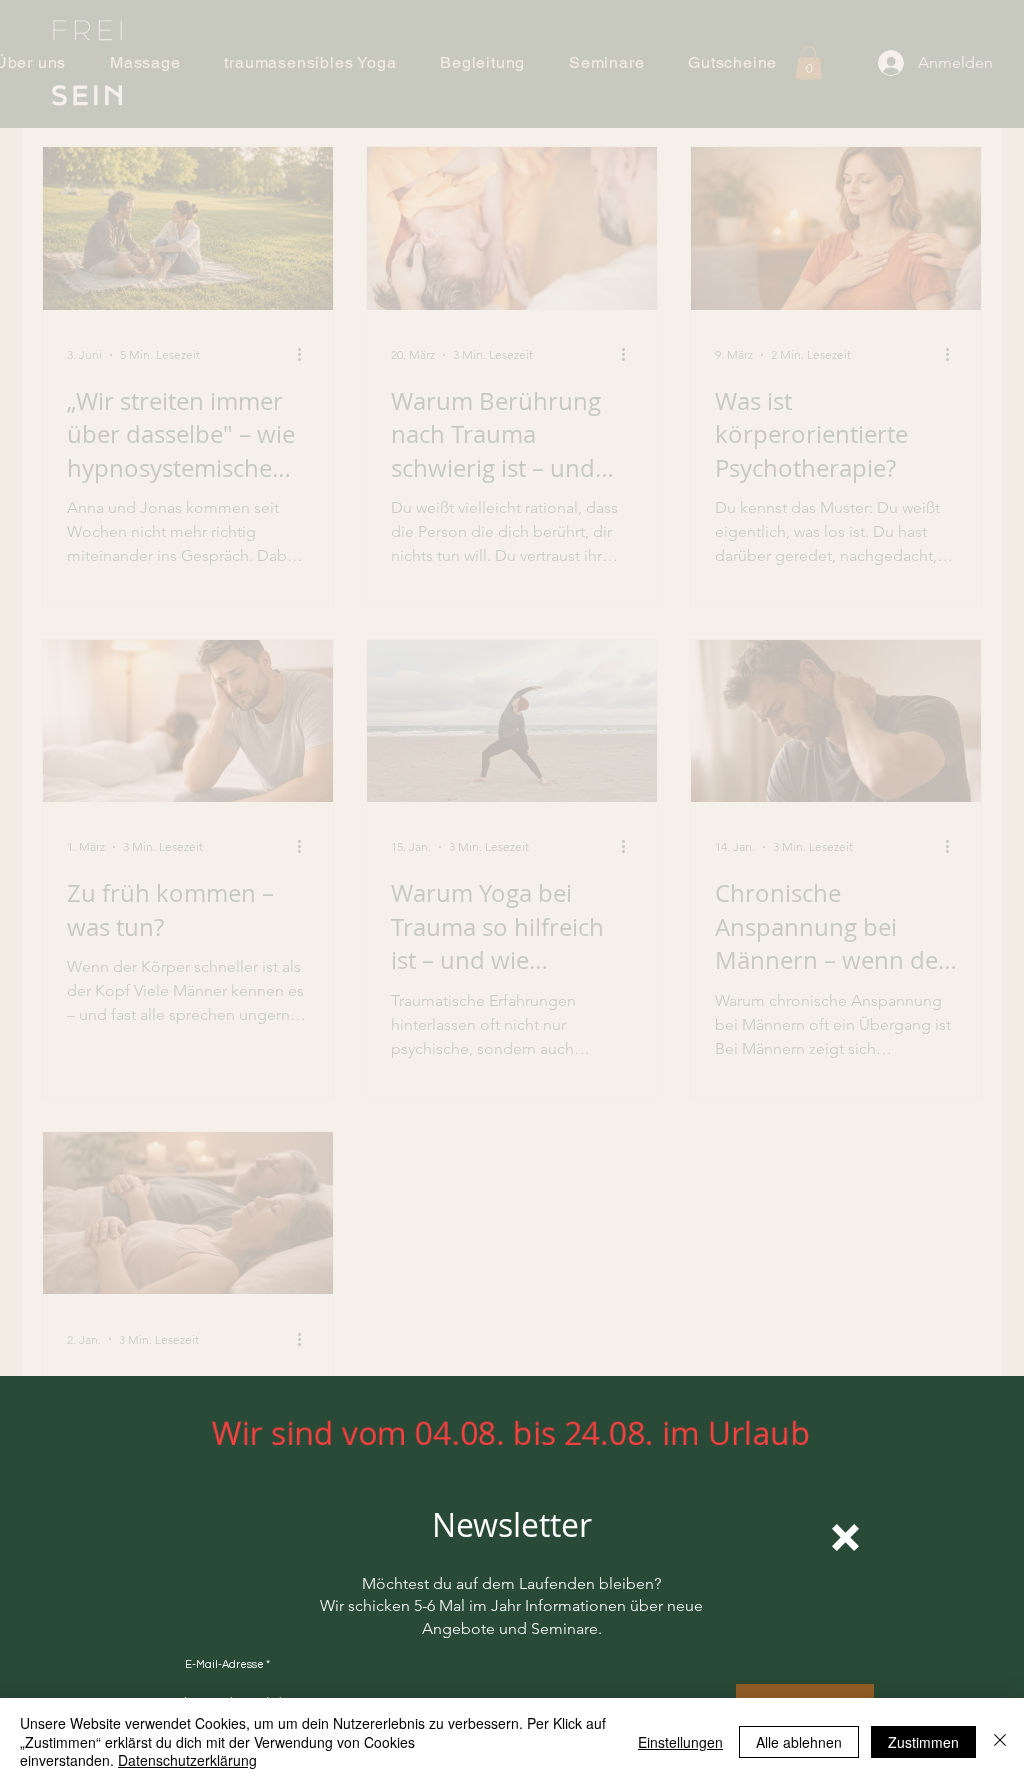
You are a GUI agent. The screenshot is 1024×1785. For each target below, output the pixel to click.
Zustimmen (923, 1742)
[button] (845, 1537)
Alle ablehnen (799, 1742)
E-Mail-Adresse (224, 1664)
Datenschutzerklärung (187, 1760)
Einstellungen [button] (680, 1742)
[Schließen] (1000, 1741)
